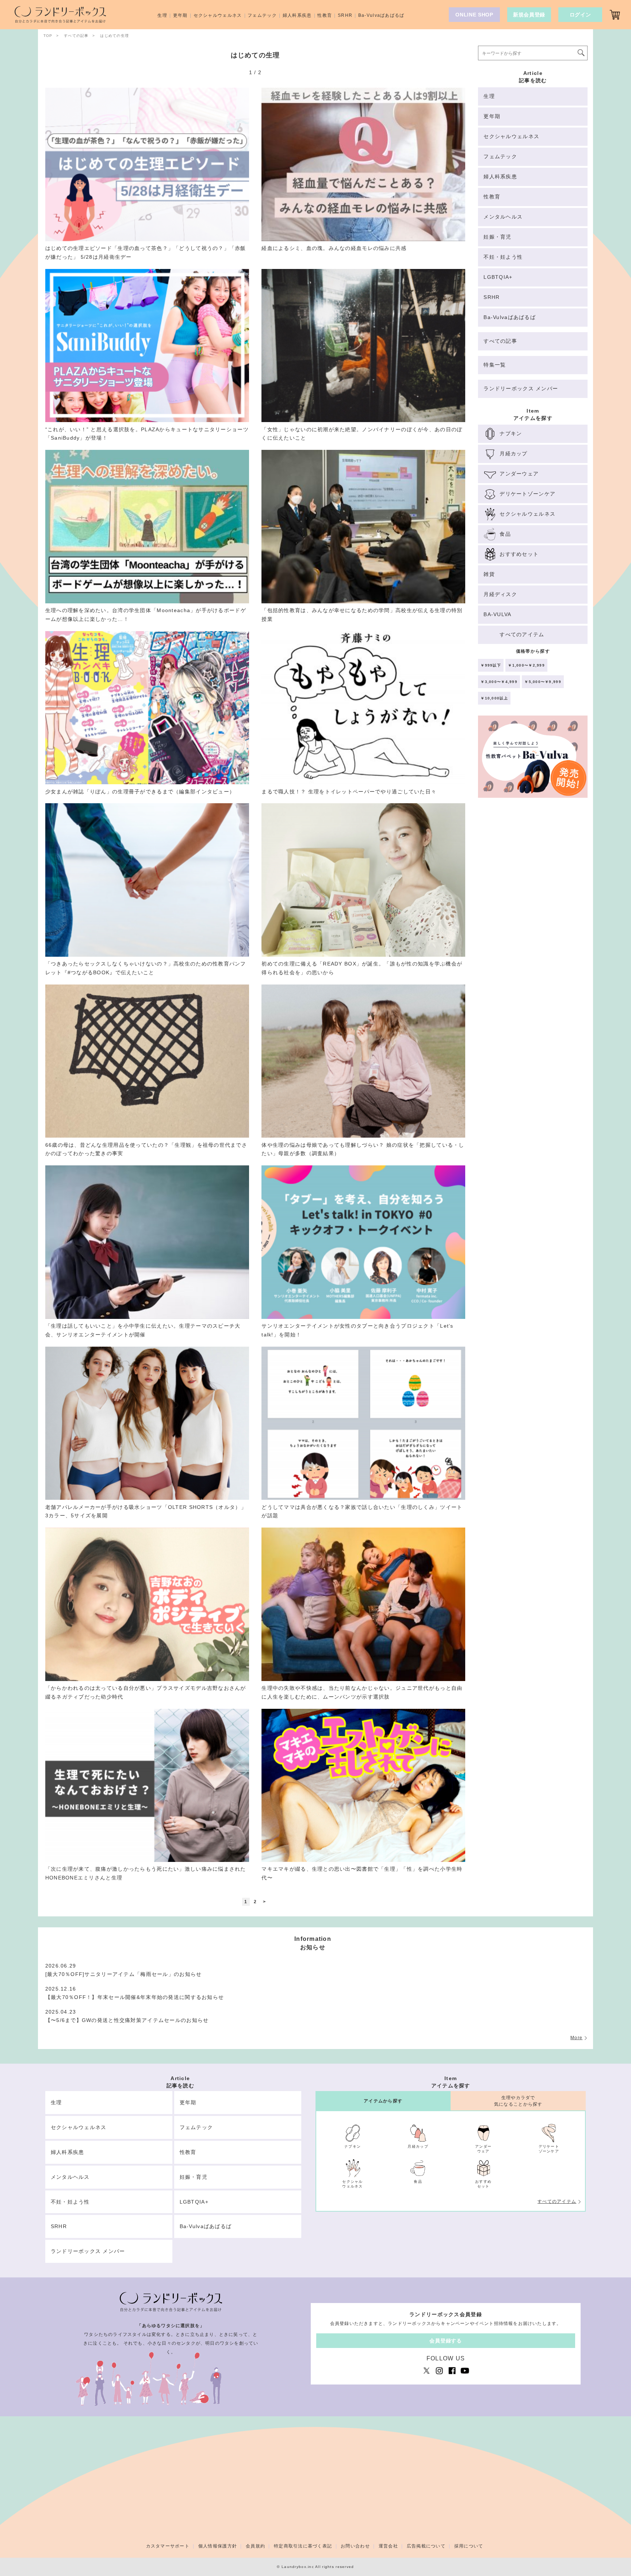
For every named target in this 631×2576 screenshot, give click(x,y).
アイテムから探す (383, 2101)
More (576, 2038)
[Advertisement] (533, 929)
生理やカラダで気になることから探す (518, 2101)
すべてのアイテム (557, 2201)
